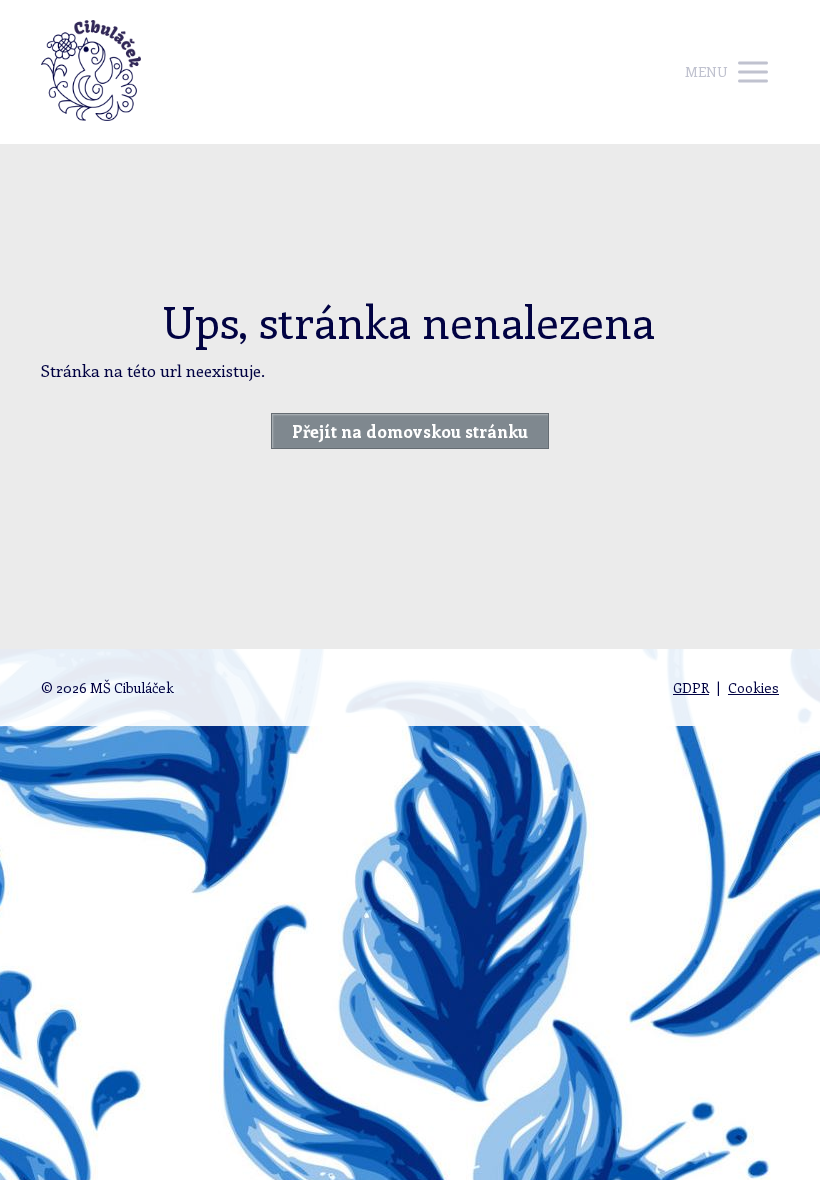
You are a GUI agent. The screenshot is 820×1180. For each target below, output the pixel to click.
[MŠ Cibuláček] (91, 72)
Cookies (753, 687)
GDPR (691, 687)
